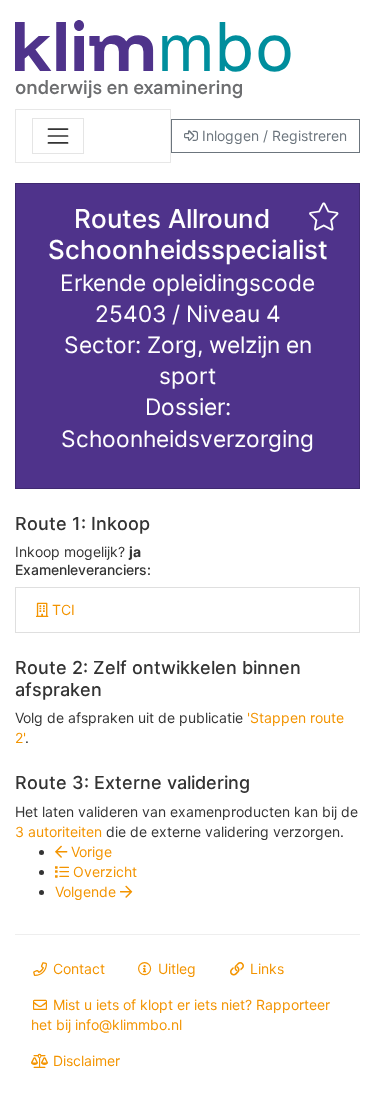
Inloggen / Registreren (272, 135)
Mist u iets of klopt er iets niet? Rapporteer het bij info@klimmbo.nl (180, 1014)
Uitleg (175, 968)
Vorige (89, 851)
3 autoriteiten (58, 831)
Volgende (87, 891)
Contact (77, 968)
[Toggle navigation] (58, 136)
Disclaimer (84, 1060)
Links (265, 968)
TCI (61, 609)
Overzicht (103, 871)
